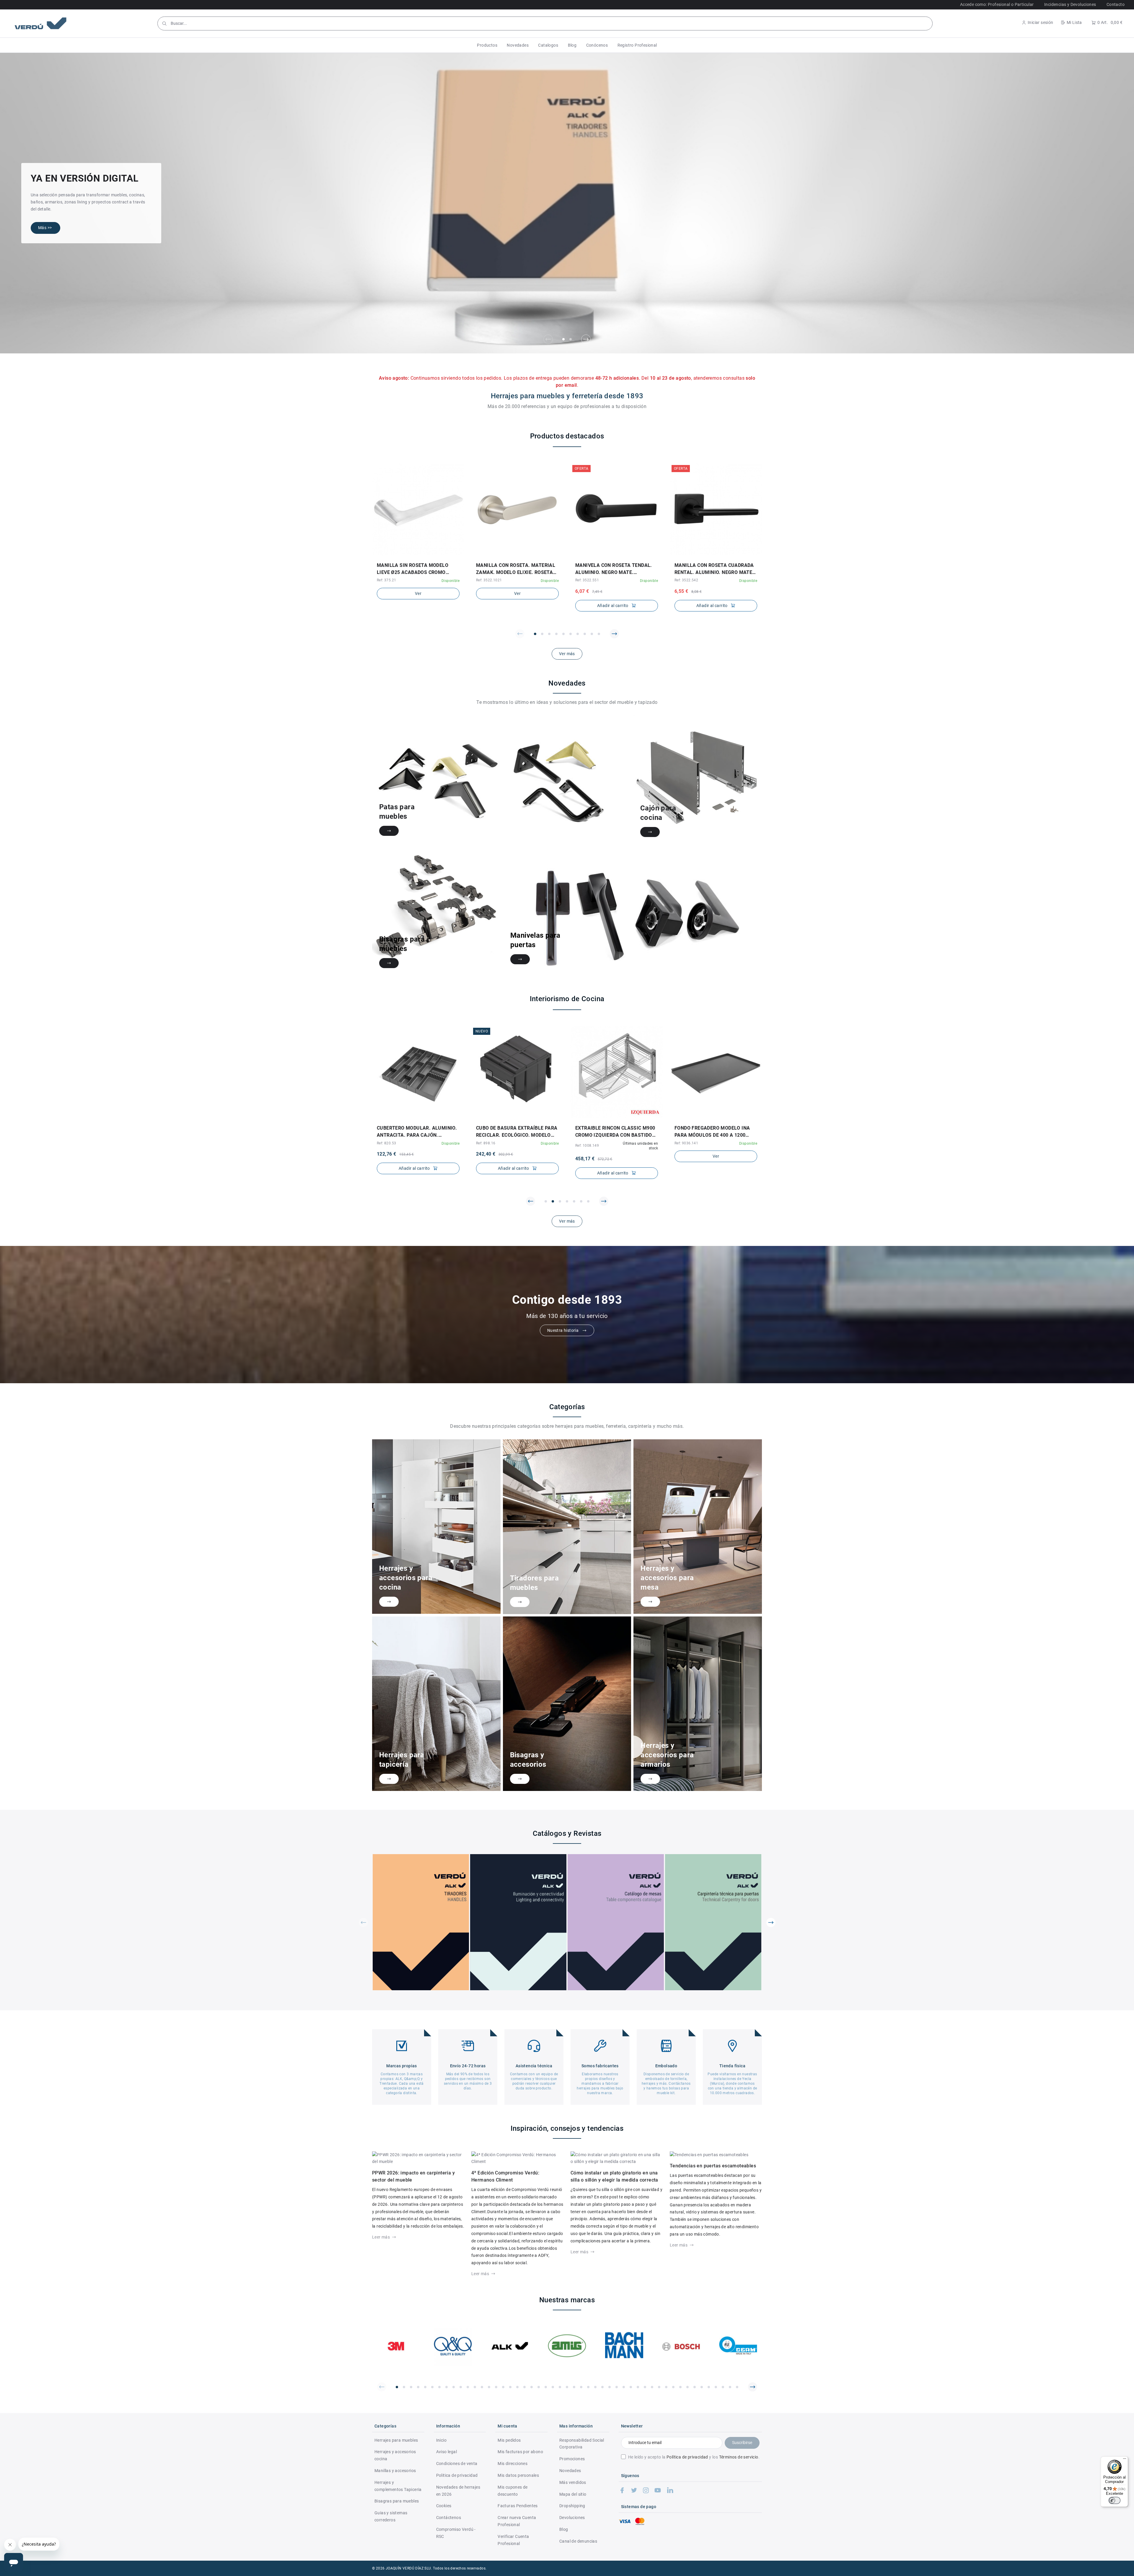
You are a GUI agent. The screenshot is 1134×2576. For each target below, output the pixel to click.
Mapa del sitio (573, 2494)
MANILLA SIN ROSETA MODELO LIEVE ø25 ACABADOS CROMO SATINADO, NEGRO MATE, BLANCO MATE (416, 569)
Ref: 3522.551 (587, 580)
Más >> (45, 228)
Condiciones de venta (457, 2464)
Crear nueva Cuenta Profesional (517, 2521)
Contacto (1116, 4)
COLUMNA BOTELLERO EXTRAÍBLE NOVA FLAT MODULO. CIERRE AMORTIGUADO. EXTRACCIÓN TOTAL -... (714, 1132)
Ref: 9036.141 (587, 1143)
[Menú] (1125, 2460)
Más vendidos (573, 2482)
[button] (487, 45)
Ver (418, 593)
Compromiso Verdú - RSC (456, 2533)
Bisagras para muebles (397, 2501)
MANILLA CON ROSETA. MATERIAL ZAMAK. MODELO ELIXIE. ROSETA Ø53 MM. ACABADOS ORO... (516, 569)
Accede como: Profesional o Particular (997, 4)
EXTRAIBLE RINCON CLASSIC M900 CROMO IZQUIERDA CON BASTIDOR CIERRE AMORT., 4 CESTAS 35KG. (516, 1132)
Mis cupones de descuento (513, 2491)
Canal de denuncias (578, 2541)
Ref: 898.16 (386, 1143)
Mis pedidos (509, 2440)
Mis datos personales (518, 2475)
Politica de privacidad (457, 2475)
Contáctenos (449, 2518)
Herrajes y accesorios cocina (395, 2455)
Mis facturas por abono (520, 2452)
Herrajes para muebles (396, 2440)
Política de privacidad (687, 2457)
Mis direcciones (513, 2464)
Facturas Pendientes (518, 2506)
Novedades (570, 2471)
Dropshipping (572, 2506)
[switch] (1115, 2500)
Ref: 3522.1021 (489, 580)
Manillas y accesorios (395, 2471)
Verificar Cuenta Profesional (513, 2540)
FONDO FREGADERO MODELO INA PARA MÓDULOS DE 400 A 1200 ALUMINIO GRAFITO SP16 (613, 1132)
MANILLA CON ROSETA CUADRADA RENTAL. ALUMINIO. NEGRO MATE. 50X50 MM (714, 569)
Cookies (444, 2506)
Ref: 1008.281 (686, 1146)
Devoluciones (572, 2518)
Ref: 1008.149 (488, 1146)
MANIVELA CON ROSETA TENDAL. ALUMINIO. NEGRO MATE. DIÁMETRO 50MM (614, 569)
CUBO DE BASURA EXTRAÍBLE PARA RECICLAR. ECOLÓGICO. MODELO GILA (418, 1132)
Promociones (572, 2459)
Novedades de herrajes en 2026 (458, 2491)
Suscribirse (742, 2443)
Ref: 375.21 (386, 580)
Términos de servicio (739, 2457)
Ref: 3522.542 (686, 580)
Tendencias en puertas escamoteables (713, 2166)
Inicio (441, 2440)
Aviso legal (447, 2452)
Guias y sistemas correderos (391, 2516)
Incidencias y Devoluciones (1070, 4)
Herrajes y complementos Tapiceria (398, 2486)
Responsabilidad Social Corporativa (582, 2444)
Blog (564, 2529)
